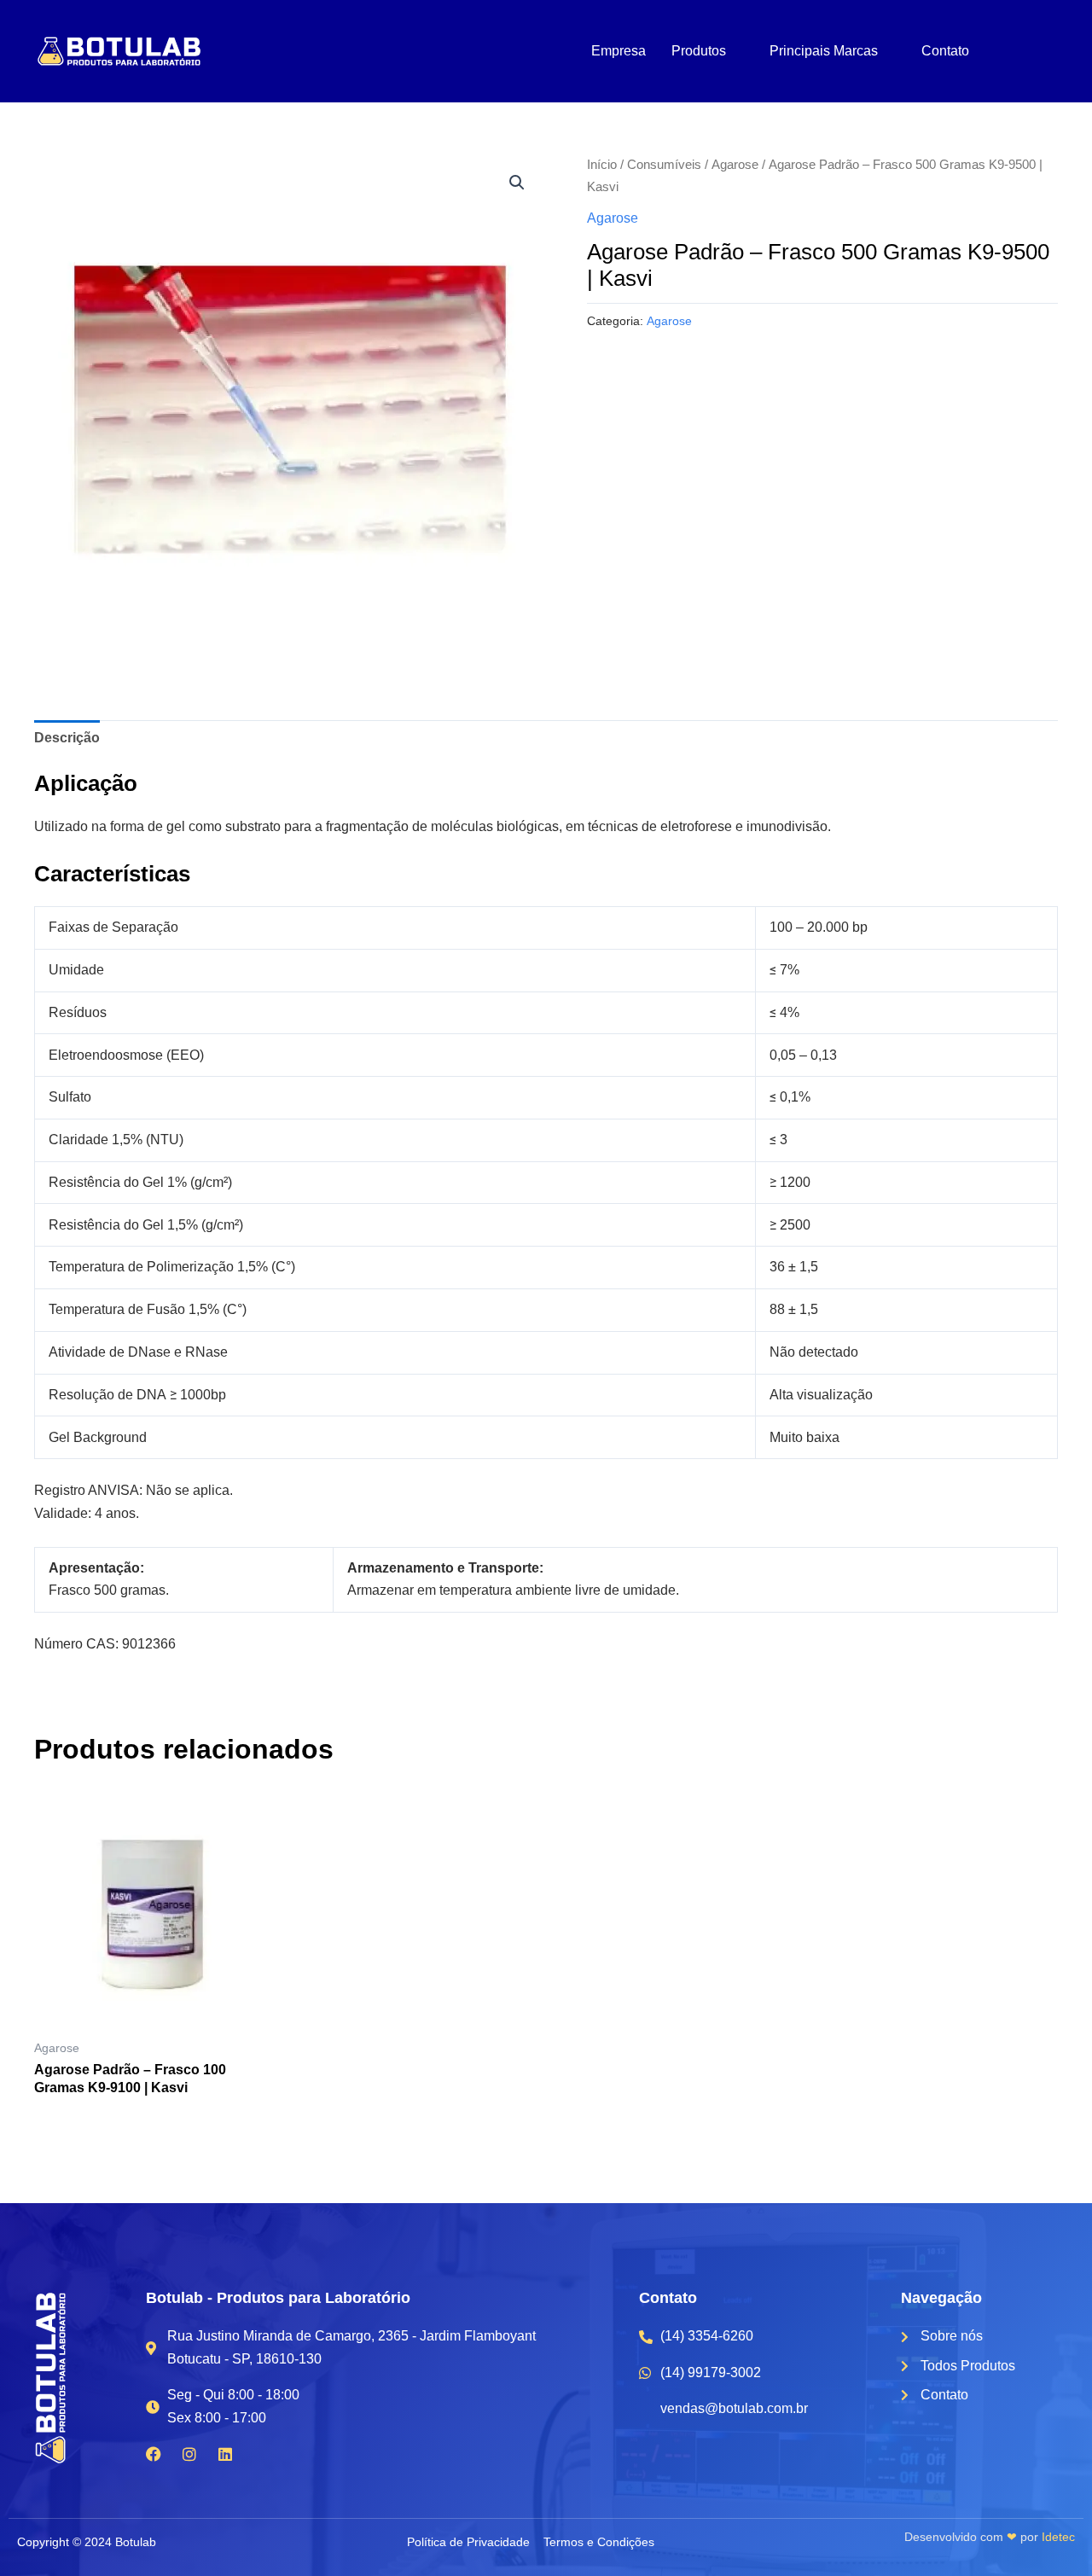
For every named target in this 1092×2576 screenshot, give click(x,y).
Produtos (699, 51)
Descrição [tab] (67, 738)
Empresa (619, 51)
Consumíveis (664, 165)
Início (602, 165)
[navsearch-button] (1018, 53)
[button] (517, 183)
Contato (945, 51)
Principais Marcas (824, 51)
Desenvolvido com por (990, 2537)
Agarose (735, 165)
